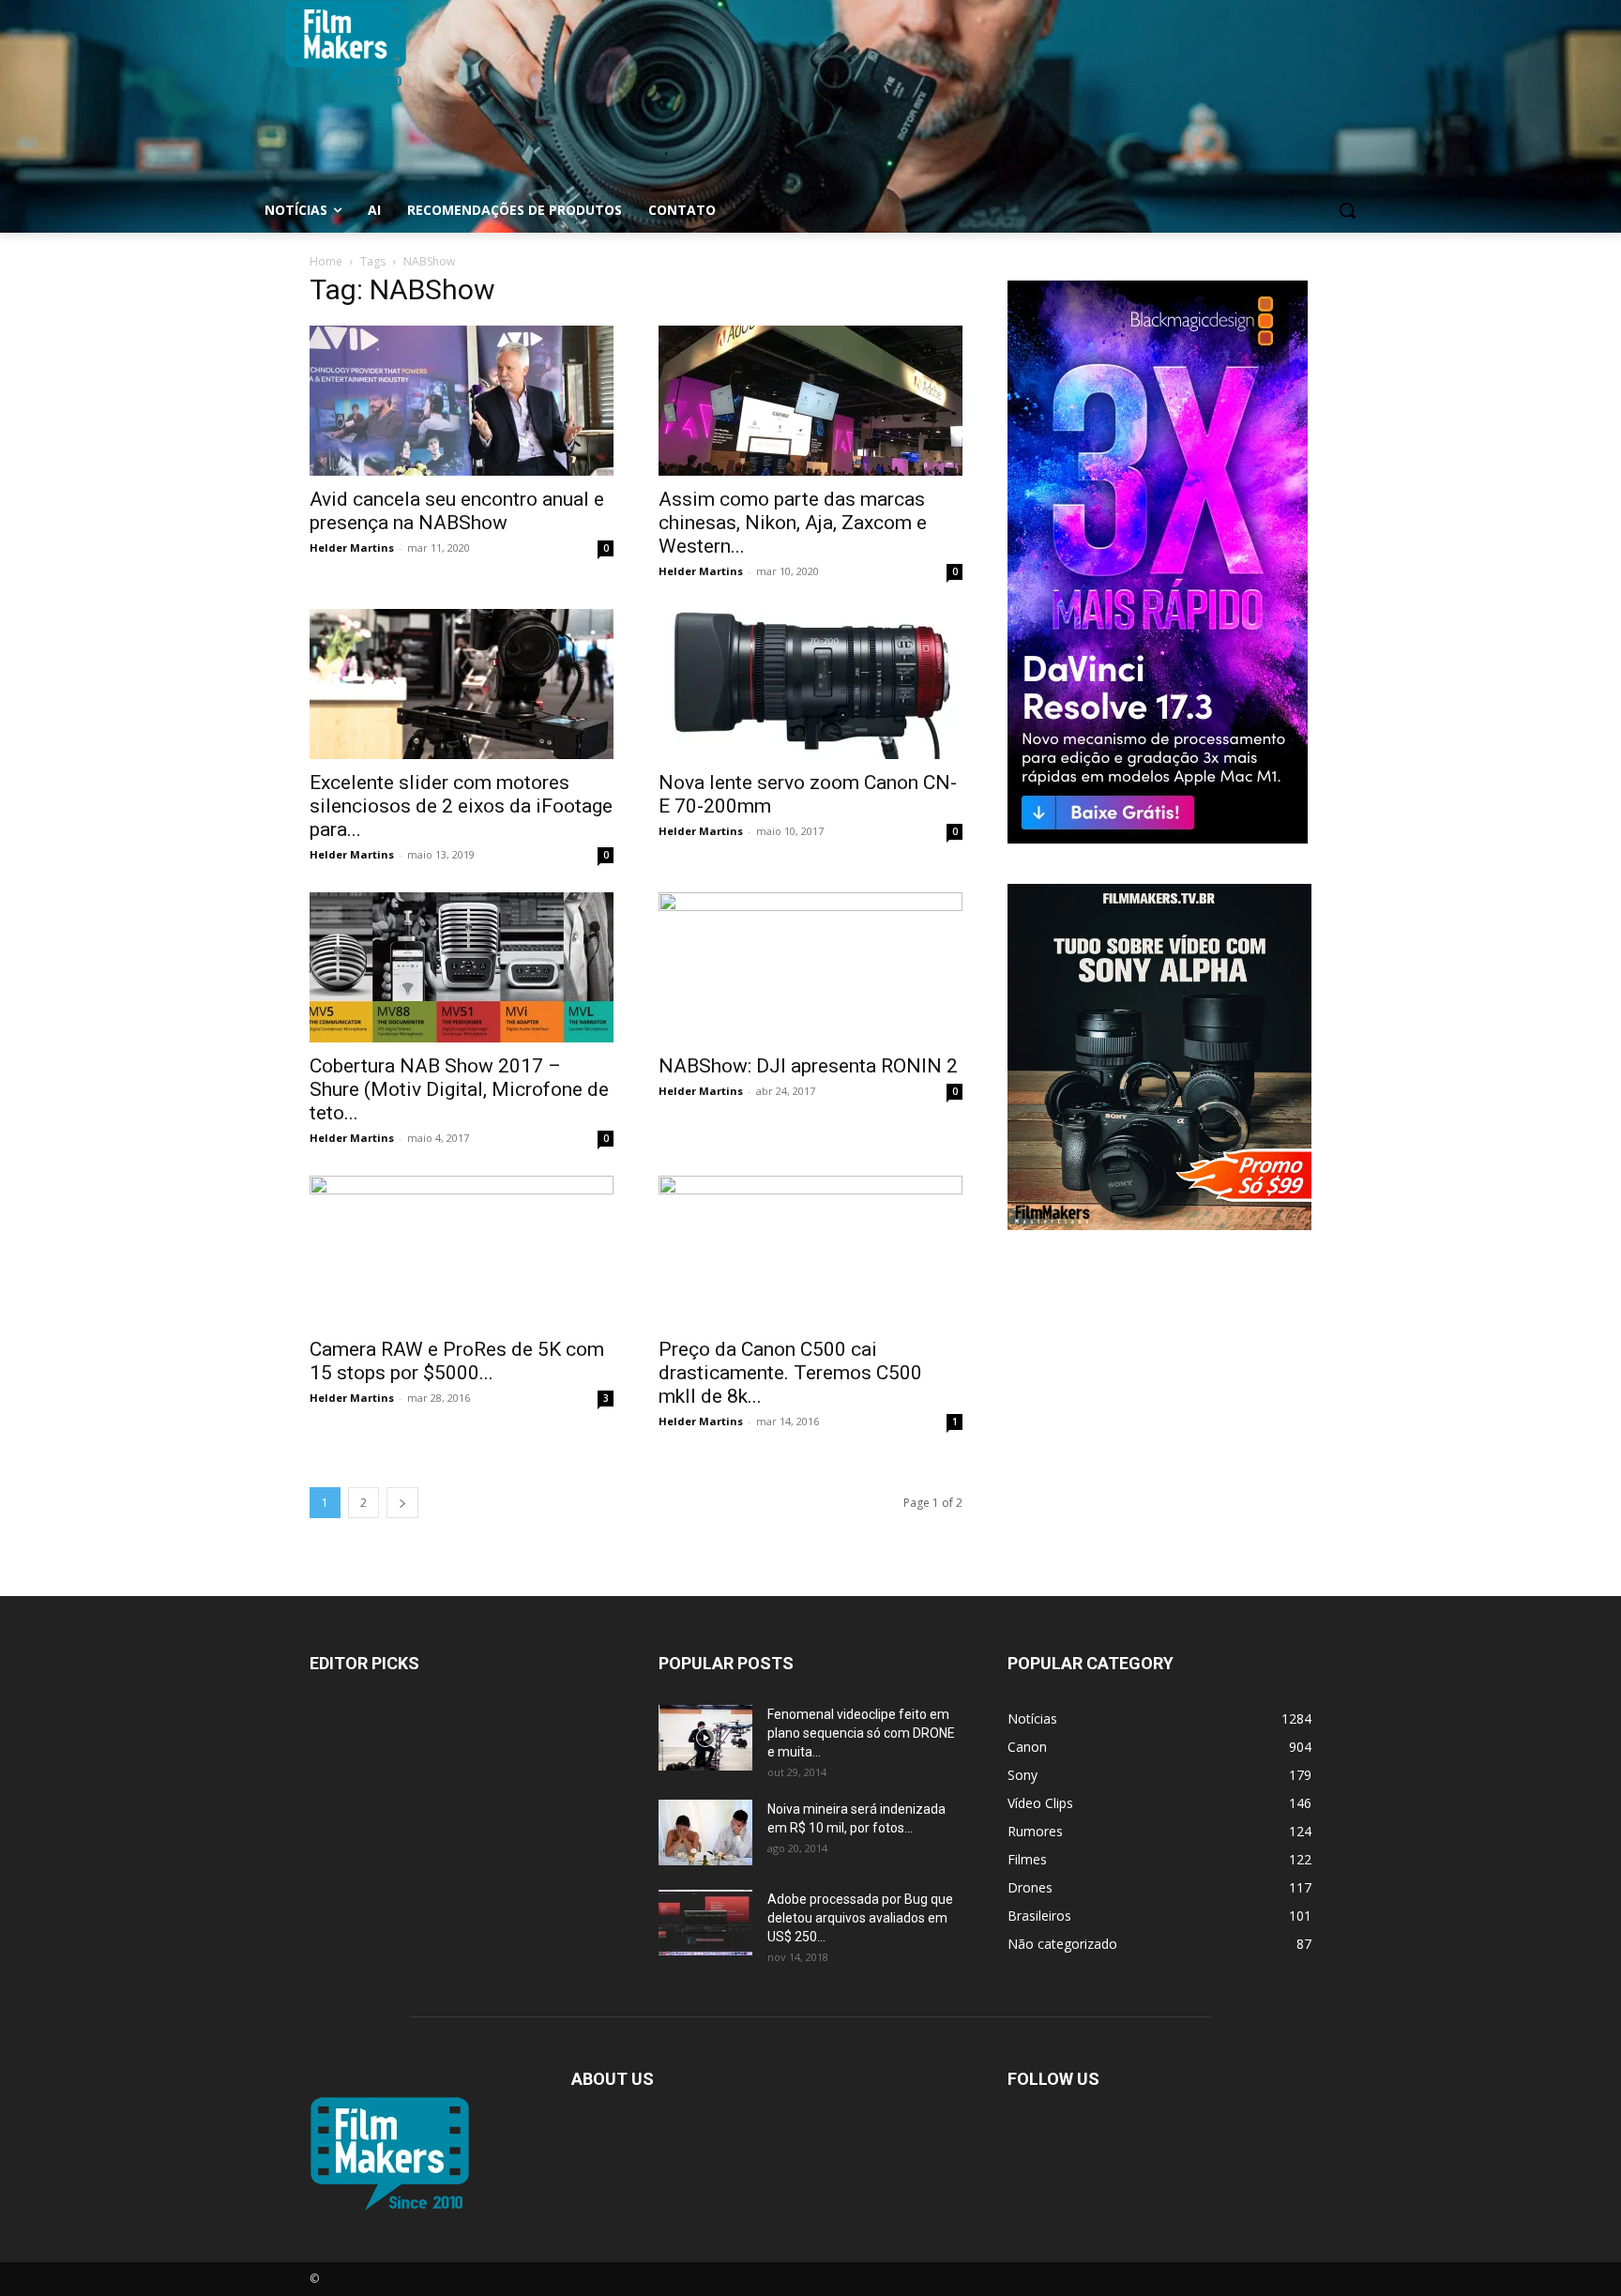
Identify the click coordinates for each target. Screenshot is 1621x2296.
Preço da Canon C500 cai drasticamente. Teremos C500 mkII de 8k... (790, 1373)
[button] (1347, 210)
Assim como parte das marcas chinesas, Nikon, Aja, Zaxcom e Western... (793, 523)
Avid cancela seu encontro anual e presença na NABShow (457, 511)
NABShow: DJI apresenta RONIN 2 (808, 1066)
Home (326, 261)
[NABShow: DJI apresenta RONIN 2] (810, 967)
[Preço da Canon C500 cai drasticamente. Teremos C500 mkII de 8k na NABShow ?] (810, 1251)
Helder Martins (352, 547)
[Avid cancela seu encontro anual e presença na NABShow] (462, 401)
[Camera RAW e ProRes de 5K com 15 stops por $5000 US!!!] (462, 1251)
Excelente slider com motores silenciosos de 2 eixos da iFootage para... (461, 806)
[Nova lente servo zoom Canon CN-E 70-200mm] (810, 684)
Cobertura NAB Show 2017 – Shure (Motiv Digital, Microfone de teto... (459, 1089)
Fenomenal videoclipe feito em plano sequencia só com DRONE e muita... (861, 1733)
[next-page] (402, 1503)
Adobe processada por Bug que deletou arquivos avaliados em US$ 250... (860, 1918)
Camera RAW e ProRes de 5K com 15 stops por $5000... (457, 1361)
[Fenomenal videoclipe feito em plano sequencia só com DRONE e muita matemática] (705, 1738)
